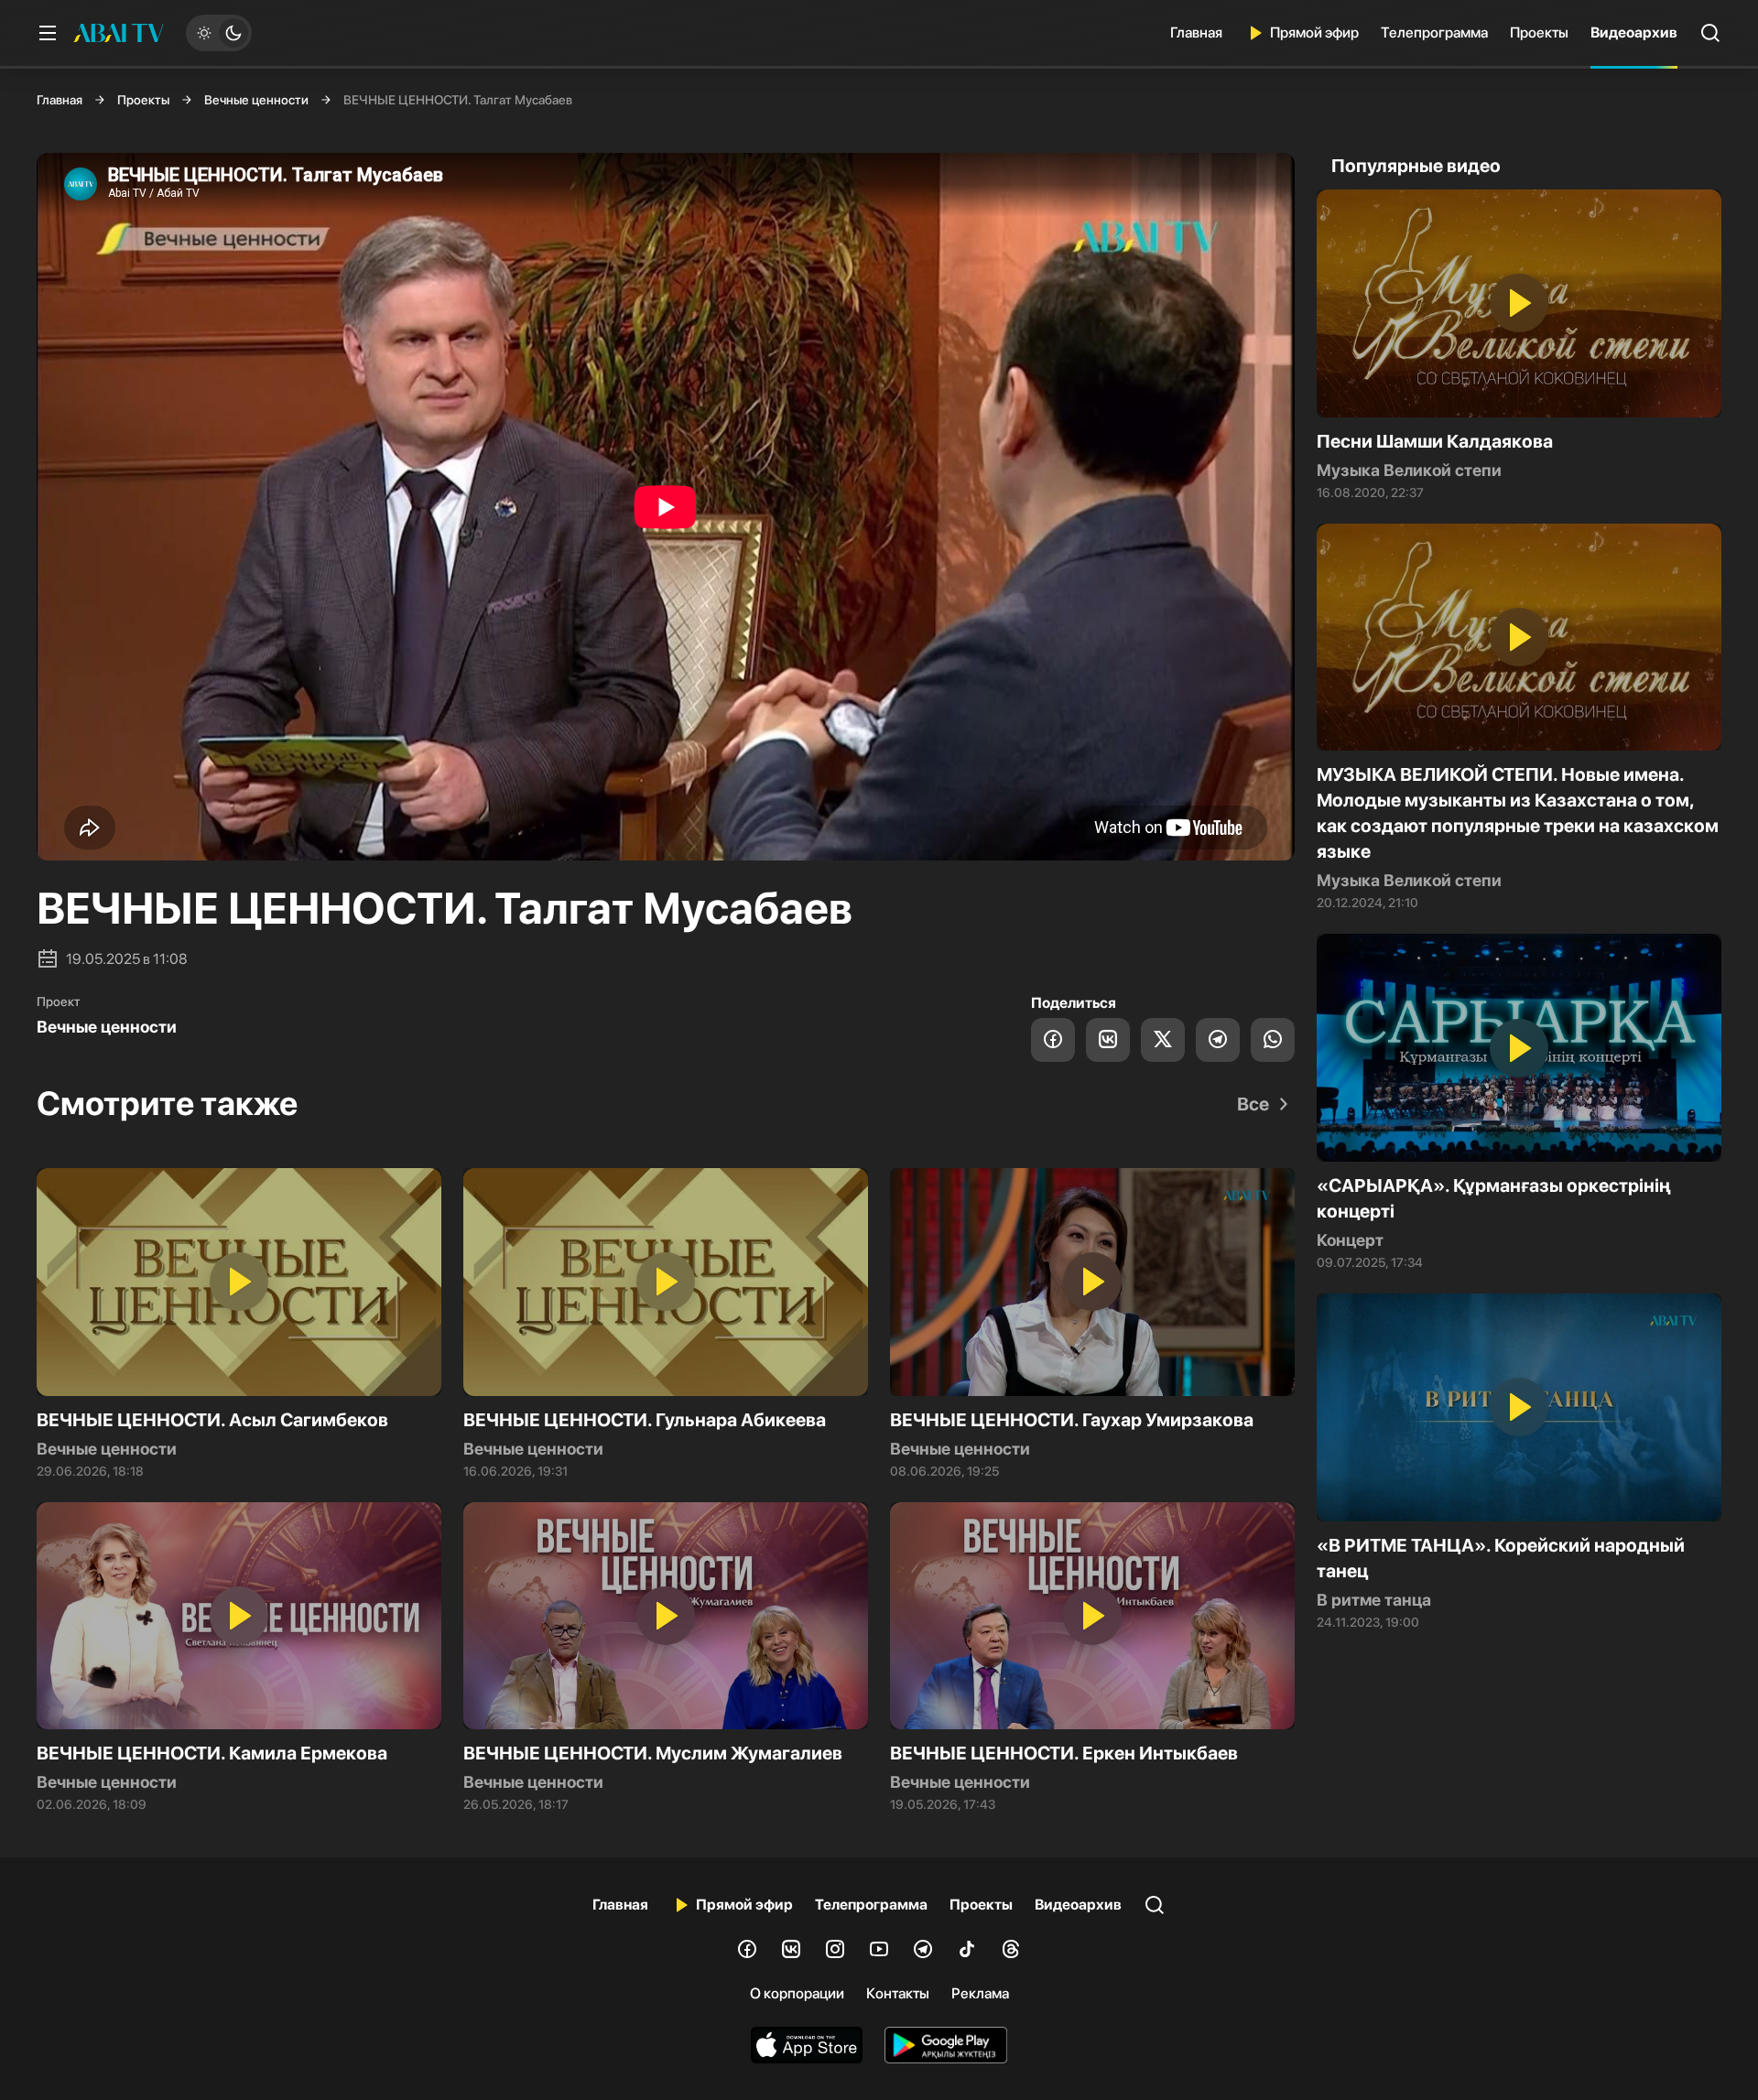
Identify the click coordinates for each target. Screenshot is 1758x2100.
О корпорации (797, 1993)
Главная (1196, 32)
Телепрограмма (1434, 32)
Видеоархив (1634, 32)
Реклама (980, 1993)
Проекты (1539, 32)
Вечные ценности (256, 100)
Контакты (898, 1993)
